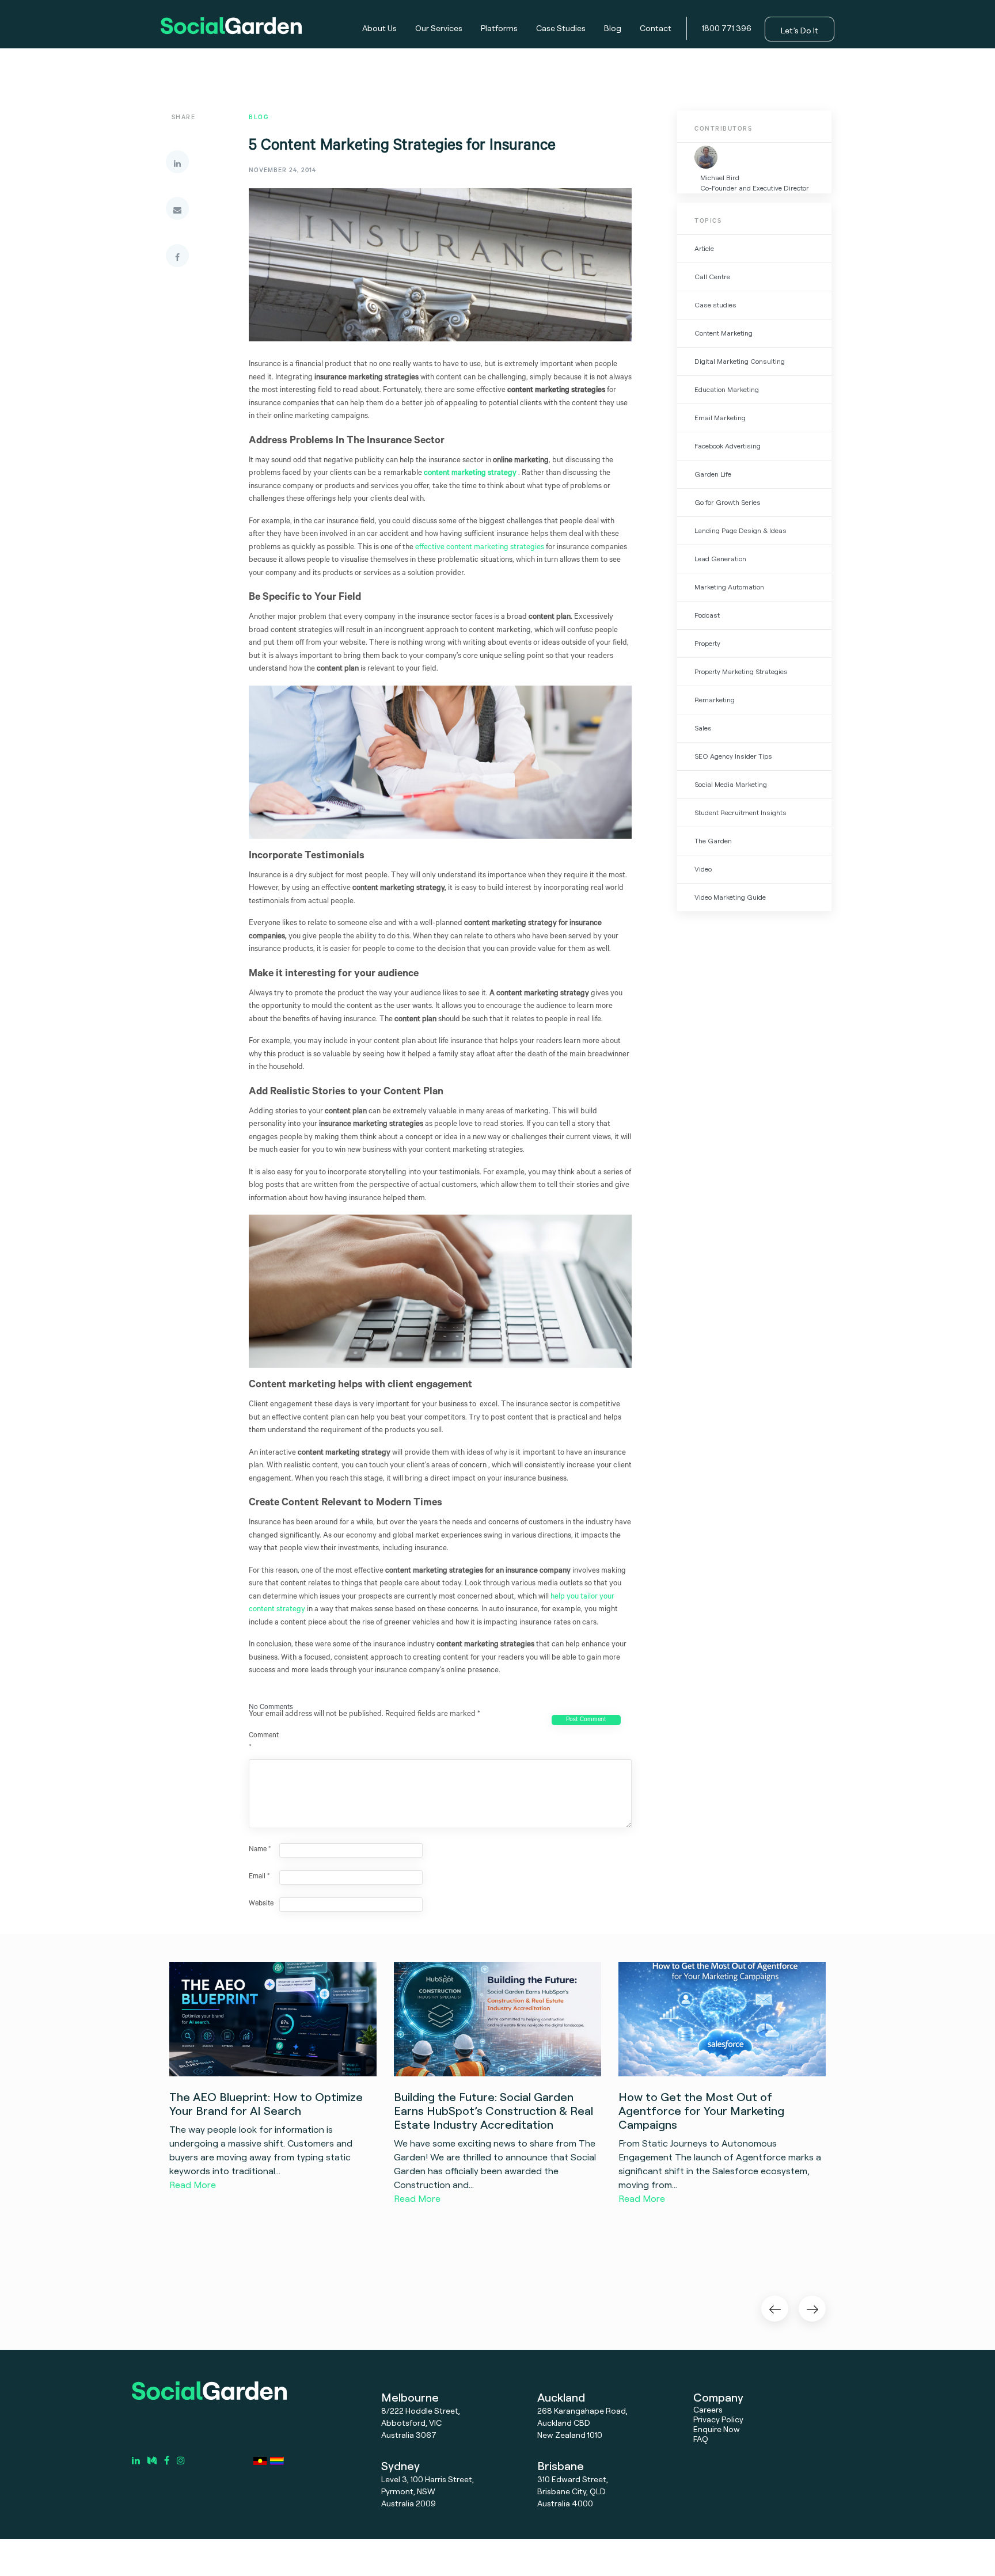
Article (704, 248)
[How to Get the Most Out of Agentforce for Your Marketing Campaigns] (722, 2019)
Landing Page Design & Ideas (740, 530)
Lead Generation (720, 559)
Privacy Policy (718, 2419)
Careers (708, 2409)
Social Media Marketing (731, 784)
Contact (656, 28)
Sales (703, 728)
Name (260, 1850)
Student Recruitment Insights (740, 813)
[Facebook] (177, 256)
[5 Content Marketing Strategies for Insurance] (440, 275)
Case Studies (561, 28)
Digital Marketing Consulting (740, 361)
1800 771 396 (727, 28)
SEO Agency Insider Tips (733, 756)
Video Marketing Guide (730, 897)
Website (261, 1904)
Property (707, 643)
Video (703, 869)
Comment (263, 1742)
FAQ (701, 2439)
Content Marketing (724, 333)
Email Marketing (720, 418)
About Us (379, 28)
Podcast (707, 615)
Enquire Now (717, 2429)
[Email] (177, 208)
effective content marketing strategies (480, 548)
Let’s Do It (800, 30)
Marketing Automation (729, 587)
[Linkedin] (177, 162)
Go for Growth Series (728, 502)
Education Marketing (727, 389)
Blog (613, 28)
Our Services (439, 28)
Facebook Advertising (728, 446)
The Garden (713, 841)
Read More (193, 2185)
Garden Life (713, 474)
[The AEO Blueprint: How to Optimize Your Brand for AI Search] (273, 2019)
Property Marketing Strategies (741, 671)
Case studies (715, 305)
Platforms (499, 28)
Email (259, 1877)
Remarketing (715, 700)
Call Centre (712, 277)
